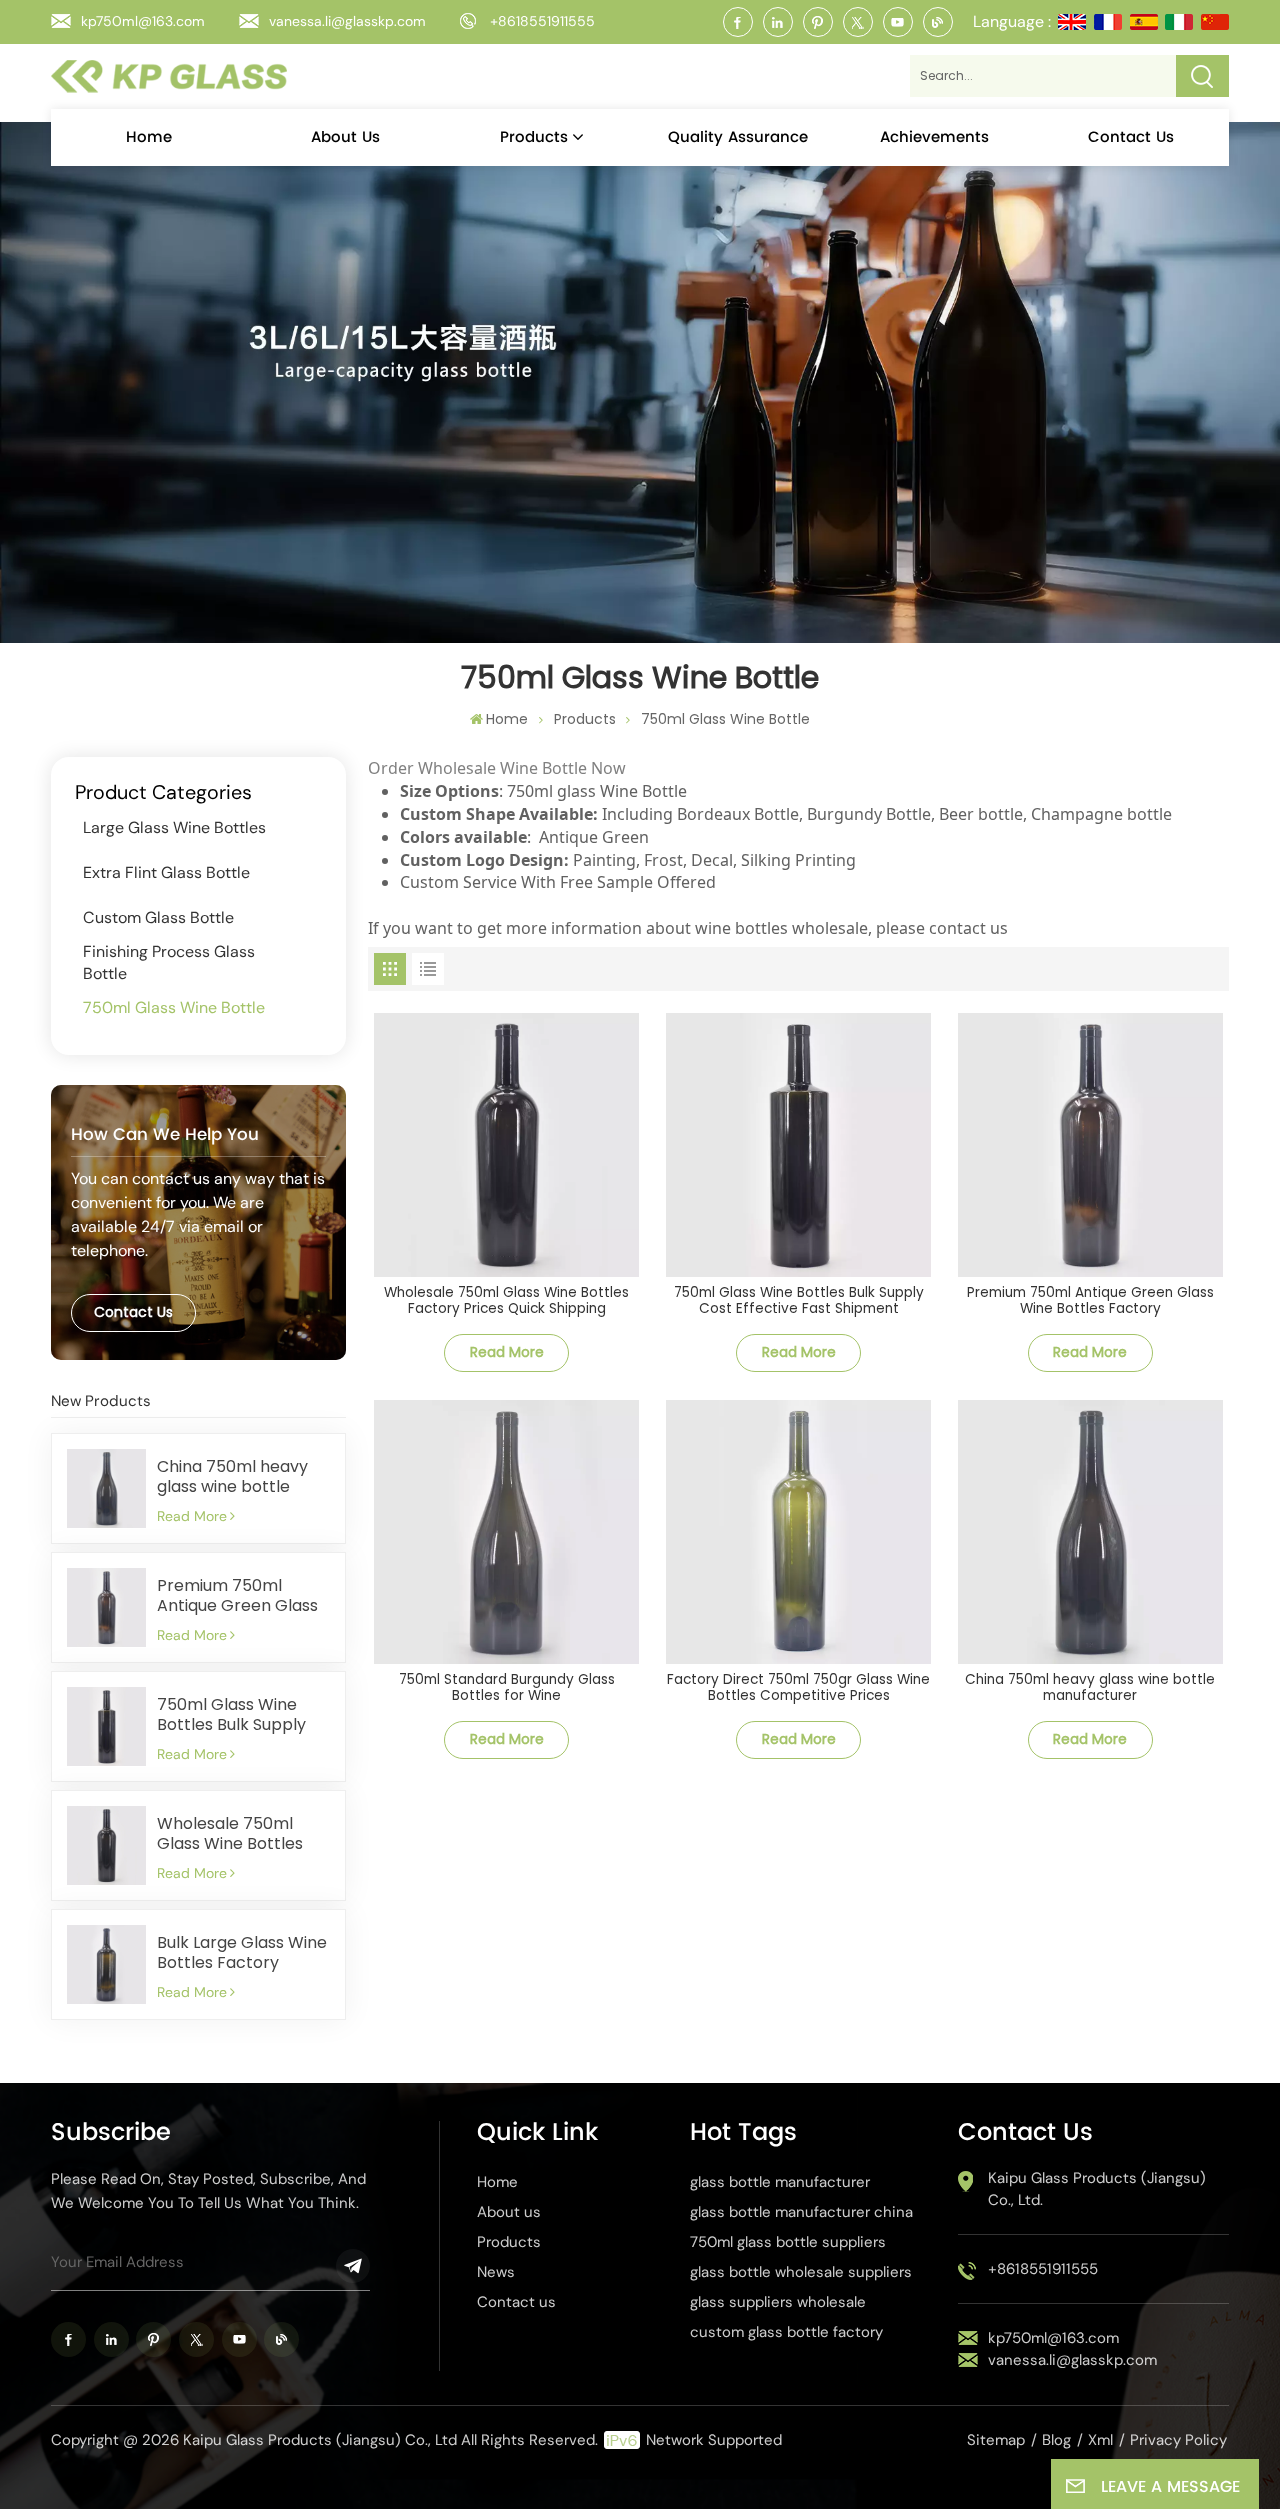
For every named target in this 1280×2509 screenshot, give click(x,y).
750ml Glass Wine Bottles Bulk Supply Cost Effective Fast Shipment (231, 1715)
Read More (192, 1516)
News (496, 2272)
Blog (1056, 2440)
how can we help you (165, 1135)
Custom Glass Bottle (158, 917)
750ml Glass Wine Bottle (725, 719)
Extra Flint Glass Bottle (166, 872)
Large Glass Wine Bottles (174, 827)
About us (345, 137)
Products (534, 137)
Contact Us (133, 1312)
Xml (1100, 2440)
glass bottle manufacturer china (801, 2212)
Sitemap (996, 2440)
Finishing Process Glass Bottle (169, 962)
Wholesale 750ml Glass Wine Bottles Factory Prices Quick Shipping (238, 1834)
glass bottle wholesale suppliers (801, 2272)
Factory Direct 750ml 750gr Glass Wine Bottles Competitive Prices (798, 1688)
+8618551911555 (542, 21)
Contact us (1131, 137)
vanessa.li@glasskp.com (347, 21)
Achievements (934, 137)
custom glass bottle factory (786, 2332)
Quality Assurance (738, 137)
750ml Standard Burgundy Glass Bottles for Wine (507, 1688)
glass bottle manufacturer (780, 2182)
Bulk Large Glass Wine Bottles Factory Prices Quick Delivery (242, 1953)
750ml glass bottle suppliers (788, 2242)
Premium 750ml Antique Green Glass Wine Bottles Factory (239, 1596)
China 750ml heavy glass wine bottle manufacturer (232, 1477)
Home (149, 137)
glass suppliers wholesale (778, 2302)
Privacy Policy (1178, 2440)
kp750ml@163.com (143, 21)
